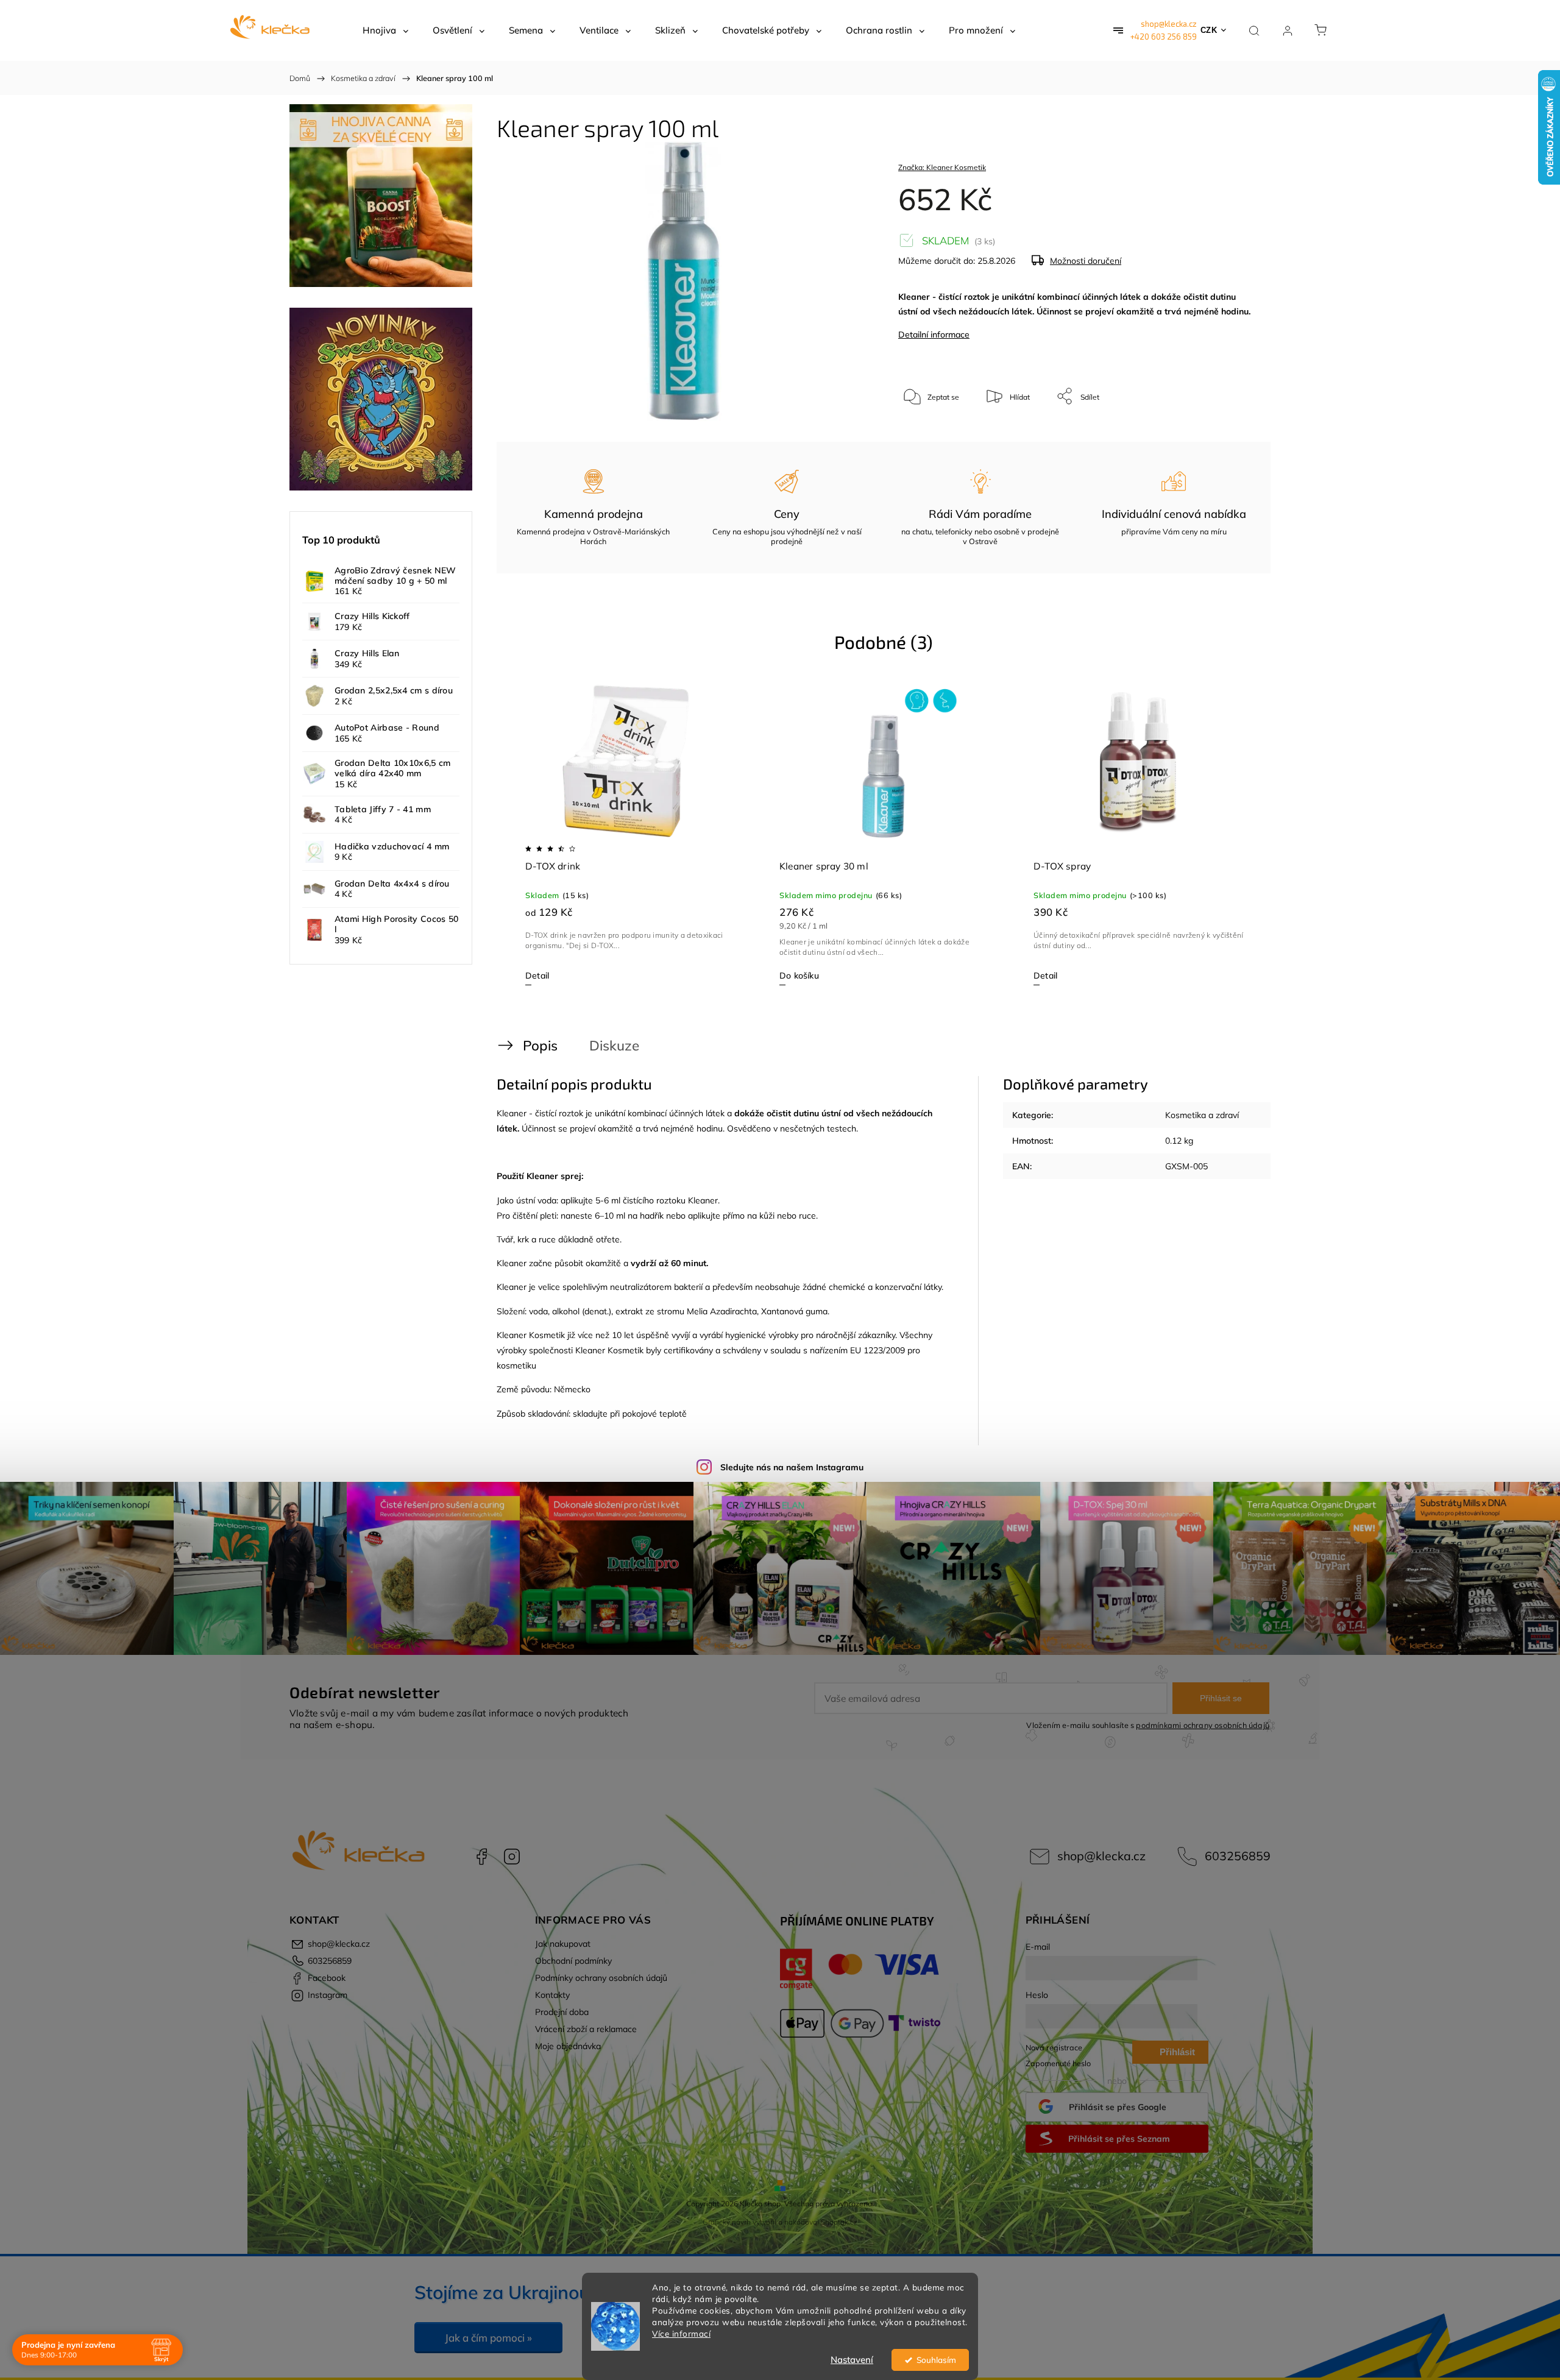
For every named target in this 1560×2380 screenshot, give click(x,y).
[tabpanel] (630, 834)
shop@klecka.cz (1169, 24)
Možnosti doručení (1086, 261)
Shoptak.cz (839, 2222)
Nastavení (852, 2360)
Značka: (942, 167)
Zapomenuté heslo (1058, 2063)
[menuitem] (385, 30)
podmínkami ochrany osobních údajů (1203, 1725)
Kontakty (552, 1995)
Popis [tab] (540, 1045)
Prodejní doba (562, 2012)
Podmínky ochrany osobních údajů (601, 1978)
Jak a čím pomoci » (488, 2338)
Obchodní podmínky (573, 1961)
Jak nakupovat (563, 1944)
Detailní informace (934, 335)
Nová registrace (1054, 2047)
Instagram (512, 1857)
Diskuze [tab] (614, 1045)
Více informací (681, 2333)
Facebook (481, 1857)
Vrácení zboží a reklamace (586, 2029)
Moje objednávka (568, 2046)
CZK (1209, 30)
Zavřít (1230, 437)
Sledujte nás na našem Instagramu (792, 1467)
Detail (537, 976)
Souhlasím (936, 2360)
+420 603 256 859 (1164, 37)
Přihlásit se (1221, 1698)
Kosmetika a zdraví (1202, 1115)
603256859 (1238, 1856)
